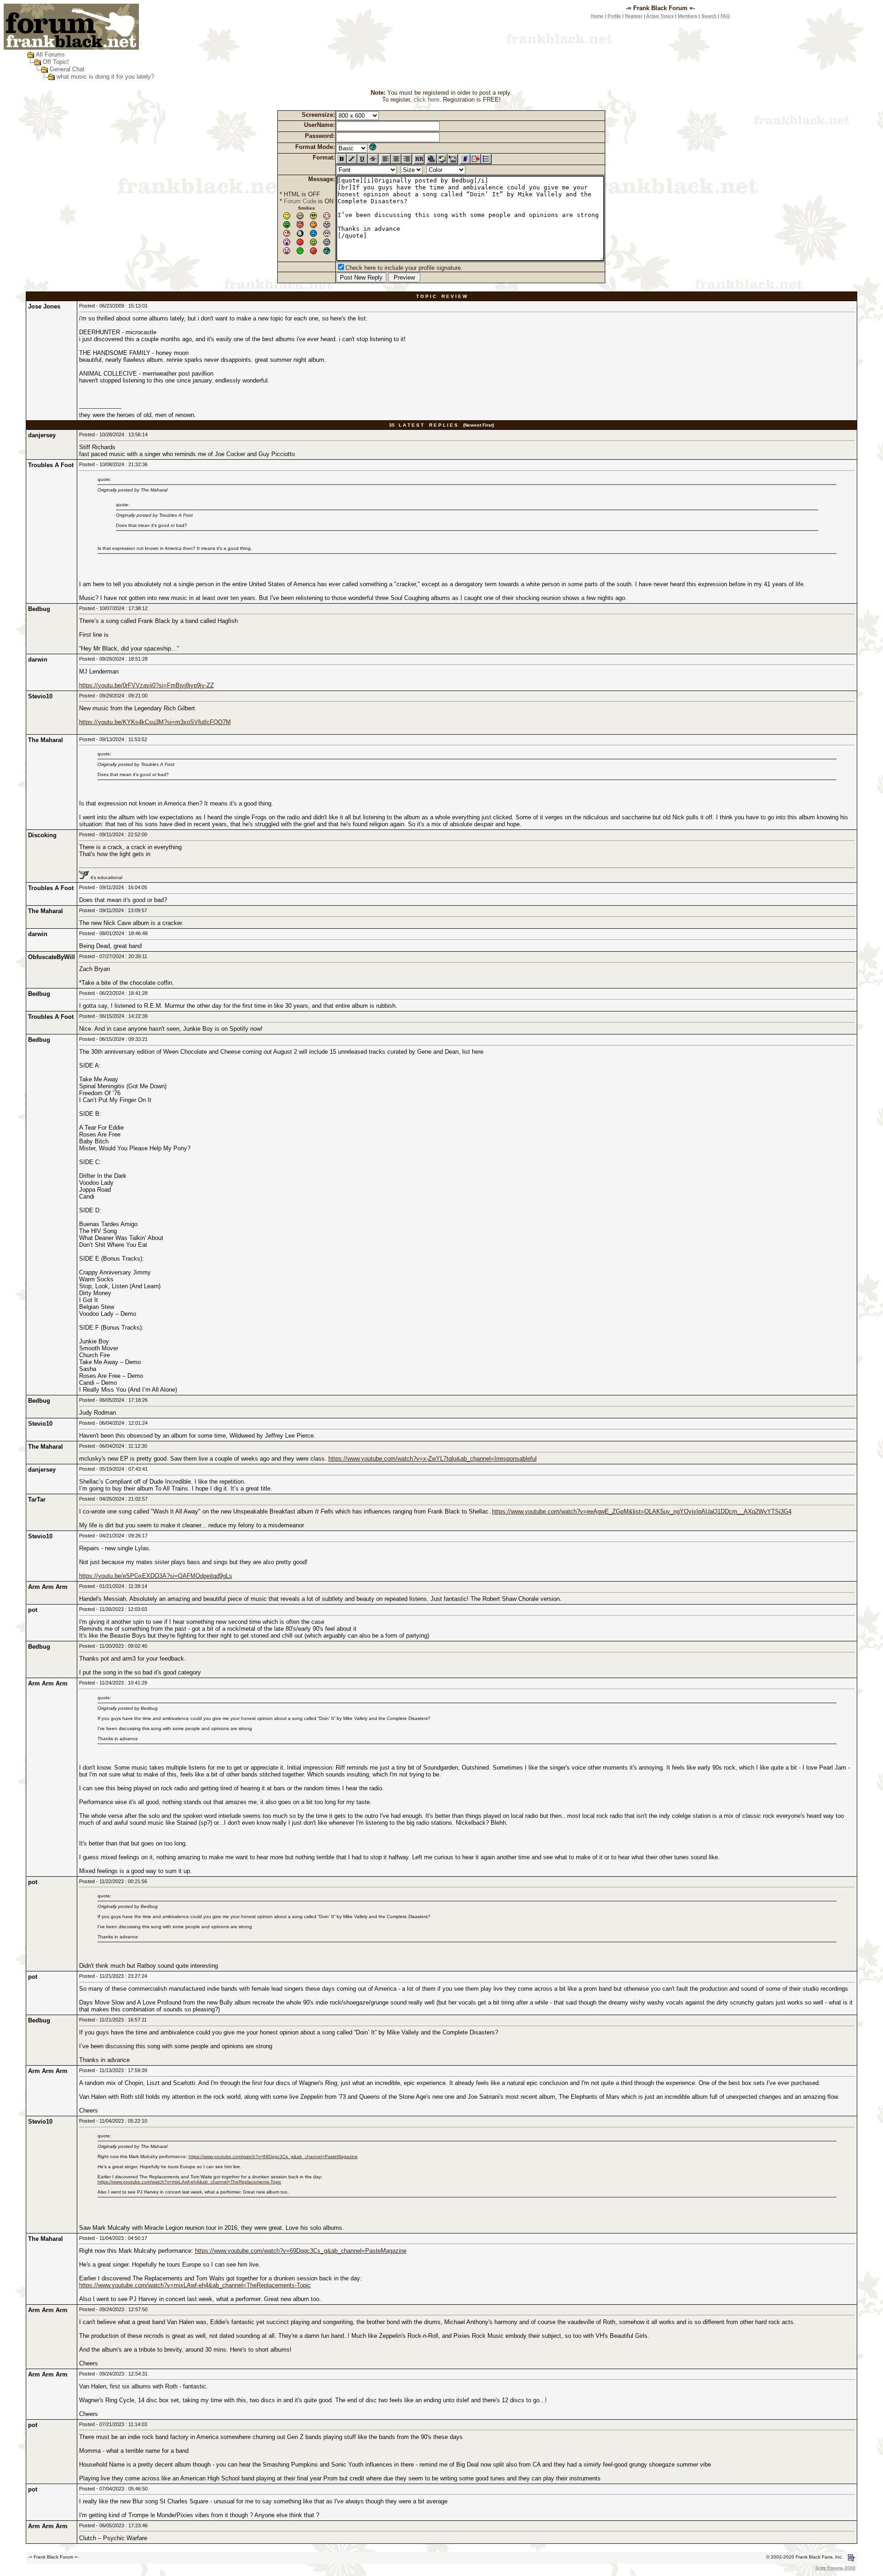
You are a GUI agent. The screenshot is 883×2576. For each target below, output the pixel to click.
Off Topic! (56, 62)
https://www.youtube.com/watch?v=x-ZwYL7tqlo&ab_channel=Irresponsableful (433, 1459)
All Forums (50, 54)
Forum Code (300, 201)
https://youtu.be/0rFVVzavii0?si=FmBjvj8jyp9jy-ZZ (146, 685)
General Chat (67, 69)
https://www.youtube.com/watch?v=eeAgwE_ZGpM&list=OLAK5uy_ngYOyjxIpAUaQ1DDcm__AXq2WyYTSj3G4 (642, 1511)
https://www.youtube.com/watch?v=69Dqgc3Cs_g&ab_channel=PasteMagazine (273, 2156)
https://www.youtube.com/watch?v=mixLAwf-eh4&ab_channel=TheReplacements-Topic (189, 2182)
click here (426, 100)
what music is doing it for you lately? (105, 77)
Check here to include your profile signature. (404, 268)
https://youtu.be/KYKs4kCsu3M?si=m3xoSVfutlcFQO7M (155, 722)
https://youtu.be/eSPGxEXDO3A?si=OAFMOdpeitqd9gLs (156, 1576)
